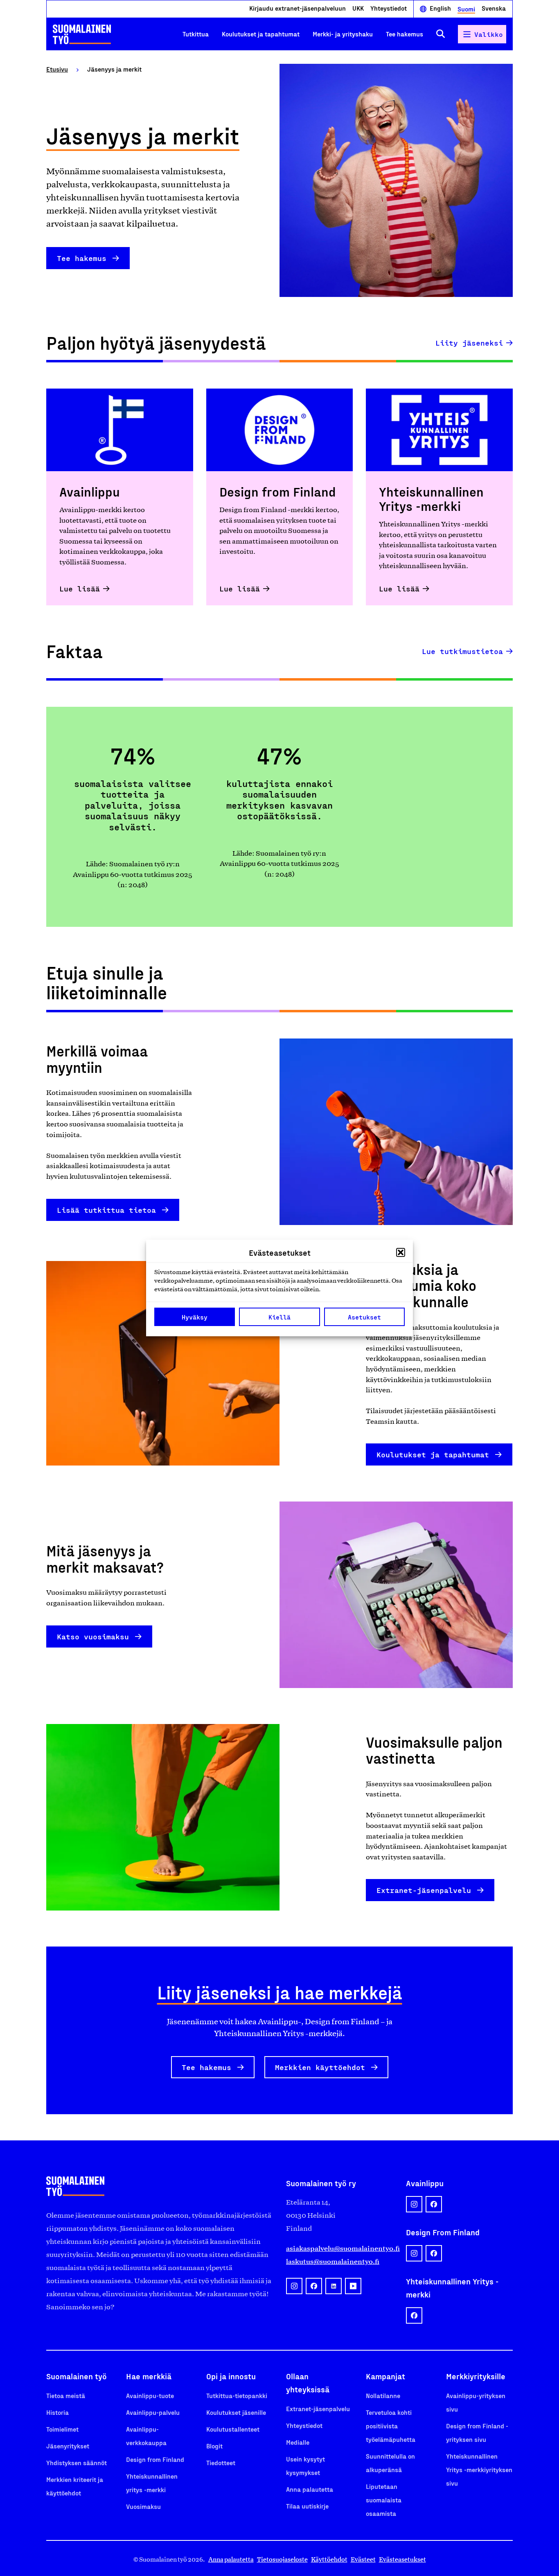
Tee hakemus (405, 34)
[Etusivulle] (82, 34)
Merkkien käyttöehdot (320, 2067)
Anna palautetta (310, 2489)
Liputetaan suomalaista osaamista (384, 2500)
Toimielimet (62, 2429)
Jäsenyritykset (68, 2446)
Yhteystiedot (389, 8)
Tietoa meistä (66, 2395)
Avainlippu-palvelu (153, 2412)
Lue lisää (80, 589)
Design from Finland (155, 2459)
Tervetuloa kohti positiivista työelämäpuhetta (391, 2426)
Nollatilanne (383, 2395)
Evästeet (363, 2559)
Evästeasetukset (402, 2559)
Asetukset (364, 1317)
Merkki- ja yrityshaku (343, 34)
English (440, 8)
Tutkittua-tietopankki (237, 2395)
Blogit (214, 2446)
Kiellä (279, 1317)
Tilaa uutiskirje (307, 2506)
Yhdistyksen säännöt (77, 2462)
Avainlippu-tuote (150, 2395)
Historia (57, 2412)
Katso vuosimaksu (93, 1636)
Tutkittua (196, 34)
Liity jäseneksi (469, 343)
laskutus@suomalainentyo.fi (333, 2261)
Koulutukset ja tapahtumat (261, 34)
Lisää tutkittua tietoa (106, 1210)
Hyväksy (195, 1317)
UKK (358, 8)
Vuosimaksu (143, 2506)
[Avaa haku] (441, 34)
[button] (401, 1252)
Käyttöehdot (329, 2559)
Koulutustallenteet (233, 2429)
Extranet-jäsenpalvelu (424, 1890)
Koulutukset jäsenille (236, 2412)
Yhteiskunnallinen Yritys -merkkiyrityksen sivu (479, 2469)
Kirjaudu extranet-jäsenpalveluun (298, 8)
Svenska (494, 8)
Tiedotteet (221, 2462)
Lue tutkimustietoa (462, 651)
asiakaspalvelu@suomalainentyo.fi (339, 2248)
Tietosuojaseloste (282, 2559)
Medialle (298, 2442)
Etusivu (57, 69)
